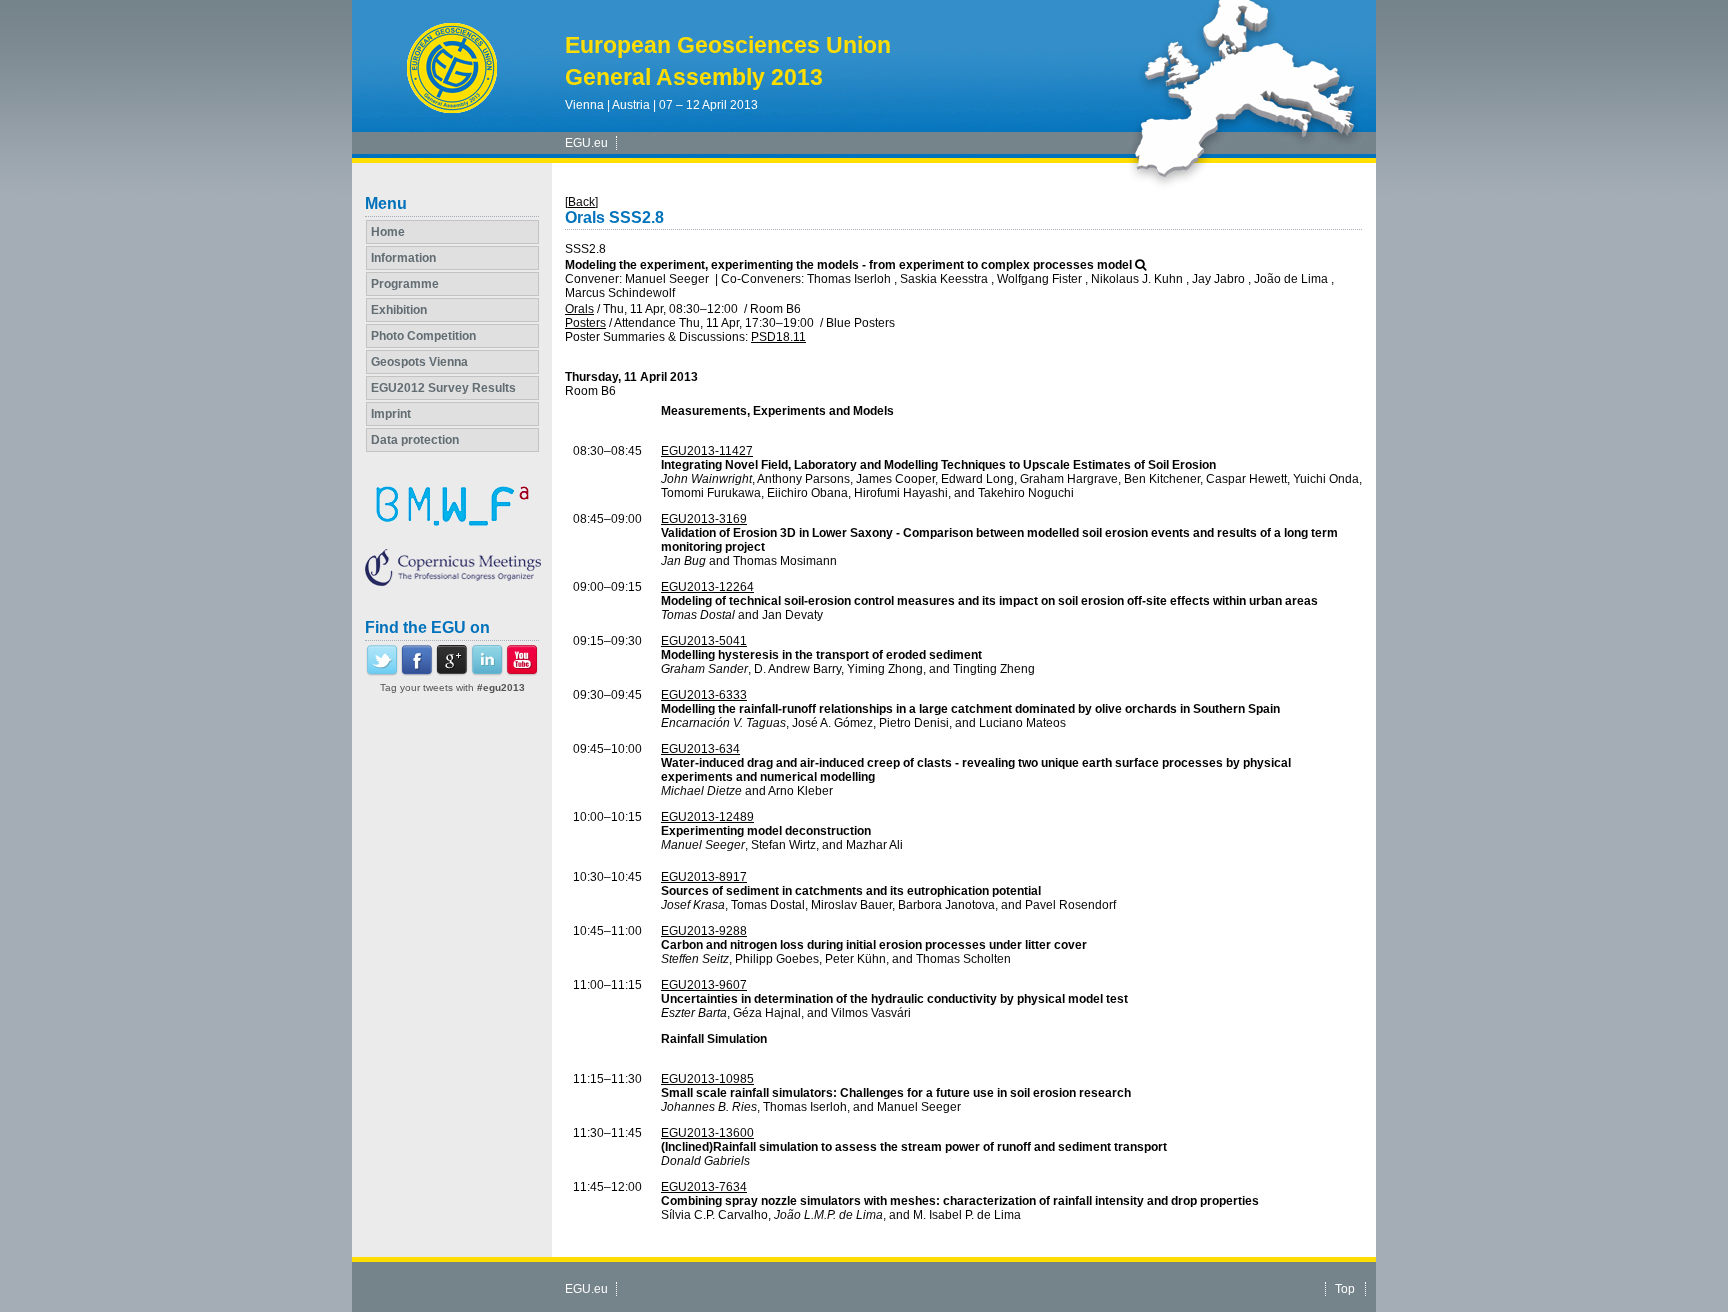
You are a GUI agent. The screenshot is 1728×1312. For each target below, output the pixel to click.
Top (1345, 1289)
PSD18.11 (778, 337)
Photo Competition (423, 336)
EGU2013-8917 (704, 877)
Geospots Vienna (419, 362)
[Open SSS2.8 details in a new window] (1140, 265)
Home (388, 232)
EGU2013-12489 (707, 817)
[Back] (581, 202)
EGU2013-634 (700, 749)
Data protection (415, 440)
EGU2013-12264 (707, 587)
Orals (579, 309)
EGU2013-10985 (707, 1079)
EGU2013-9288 (704, 931)
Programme (405, 284)
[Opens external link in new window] (382, 672)
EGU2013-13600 (707, 1133)
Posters (585, 323)
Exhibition (399, 310)
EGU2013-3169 (704, 519)
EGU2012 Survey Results (443, 388)
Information (403, 258)
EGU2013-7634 (704, 1187)
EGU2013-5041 (704, 641)
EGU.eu (586, 143)
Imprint (391, 414)
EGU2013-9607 (704, 985)
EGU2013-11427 (707, 451)
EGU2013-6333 (704, 695)
